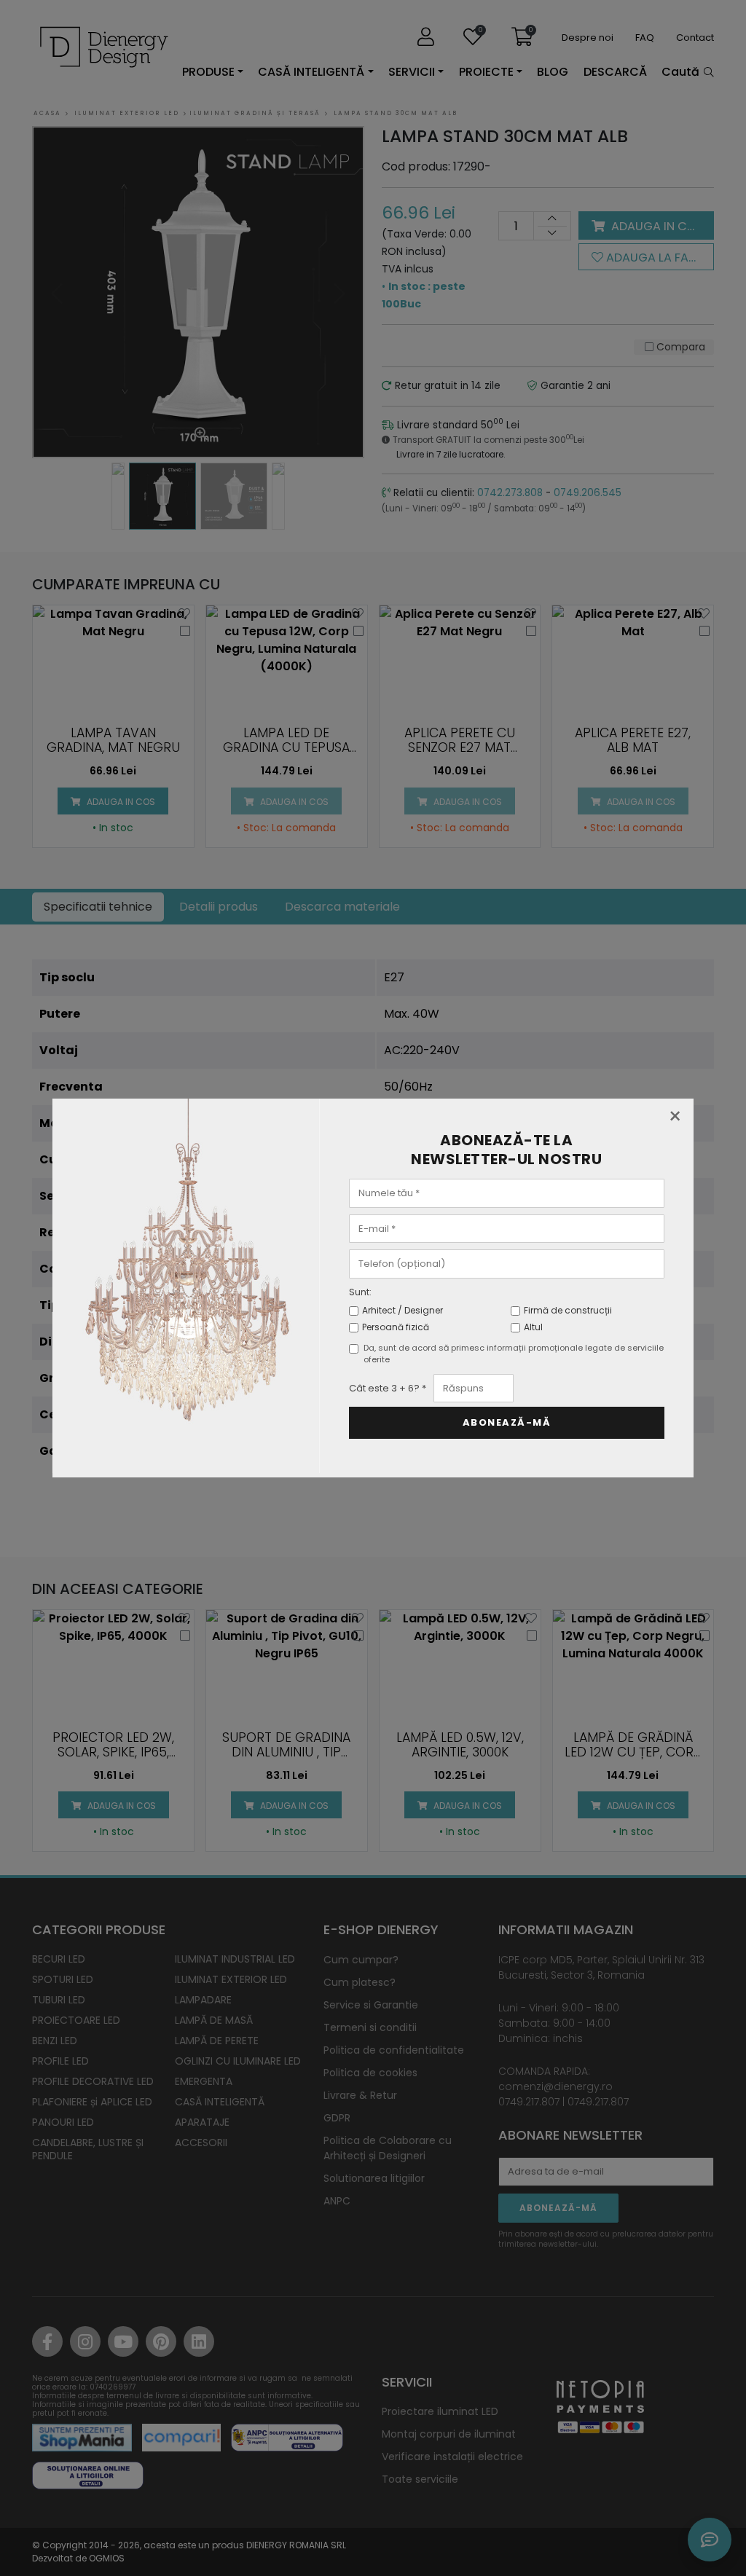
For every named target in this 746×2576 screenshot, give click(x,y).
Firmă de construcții (568, 1310)
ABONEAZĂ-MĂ (507, 1422)
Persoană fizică (396, 1327)
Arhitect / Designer (403, 1310)
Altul (533, 1327)
